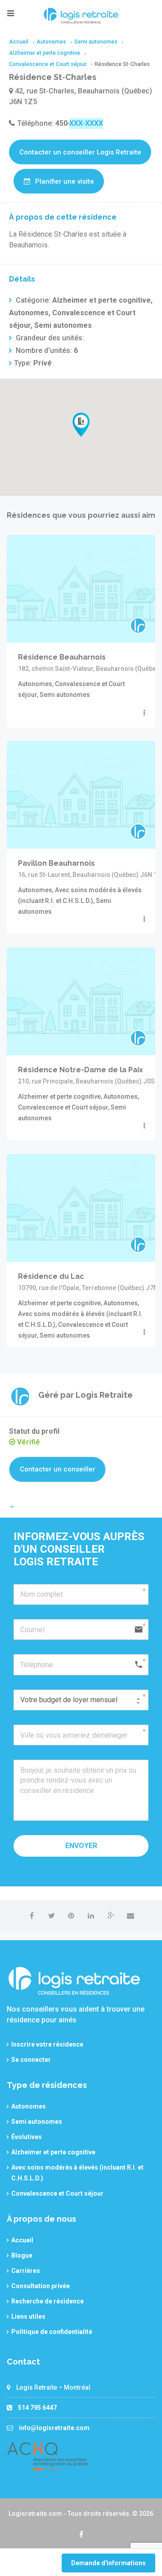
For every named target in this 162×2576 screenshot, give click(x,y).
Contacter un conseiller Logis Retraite (80, 152)
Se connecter (31, 2060)
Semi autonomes (37, 2122)
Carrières (26, 2271)
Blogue (22, 2255)
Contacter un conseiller (58, 1469)
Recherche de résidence (47, 2301)
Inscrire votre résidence (47, 2044)
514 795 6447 (37, 2408)
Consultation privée (40, 2286)
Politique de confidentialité (52, 2332)
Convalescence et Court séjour (57, 2193)
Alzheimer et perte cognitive (53, 2152)
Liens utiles (28, 2316)
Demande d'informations (108, 2563)
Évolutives (27, 2137)
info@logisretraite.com (54, 2428)
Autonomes (29, 2106)
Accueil (22, 2240)
